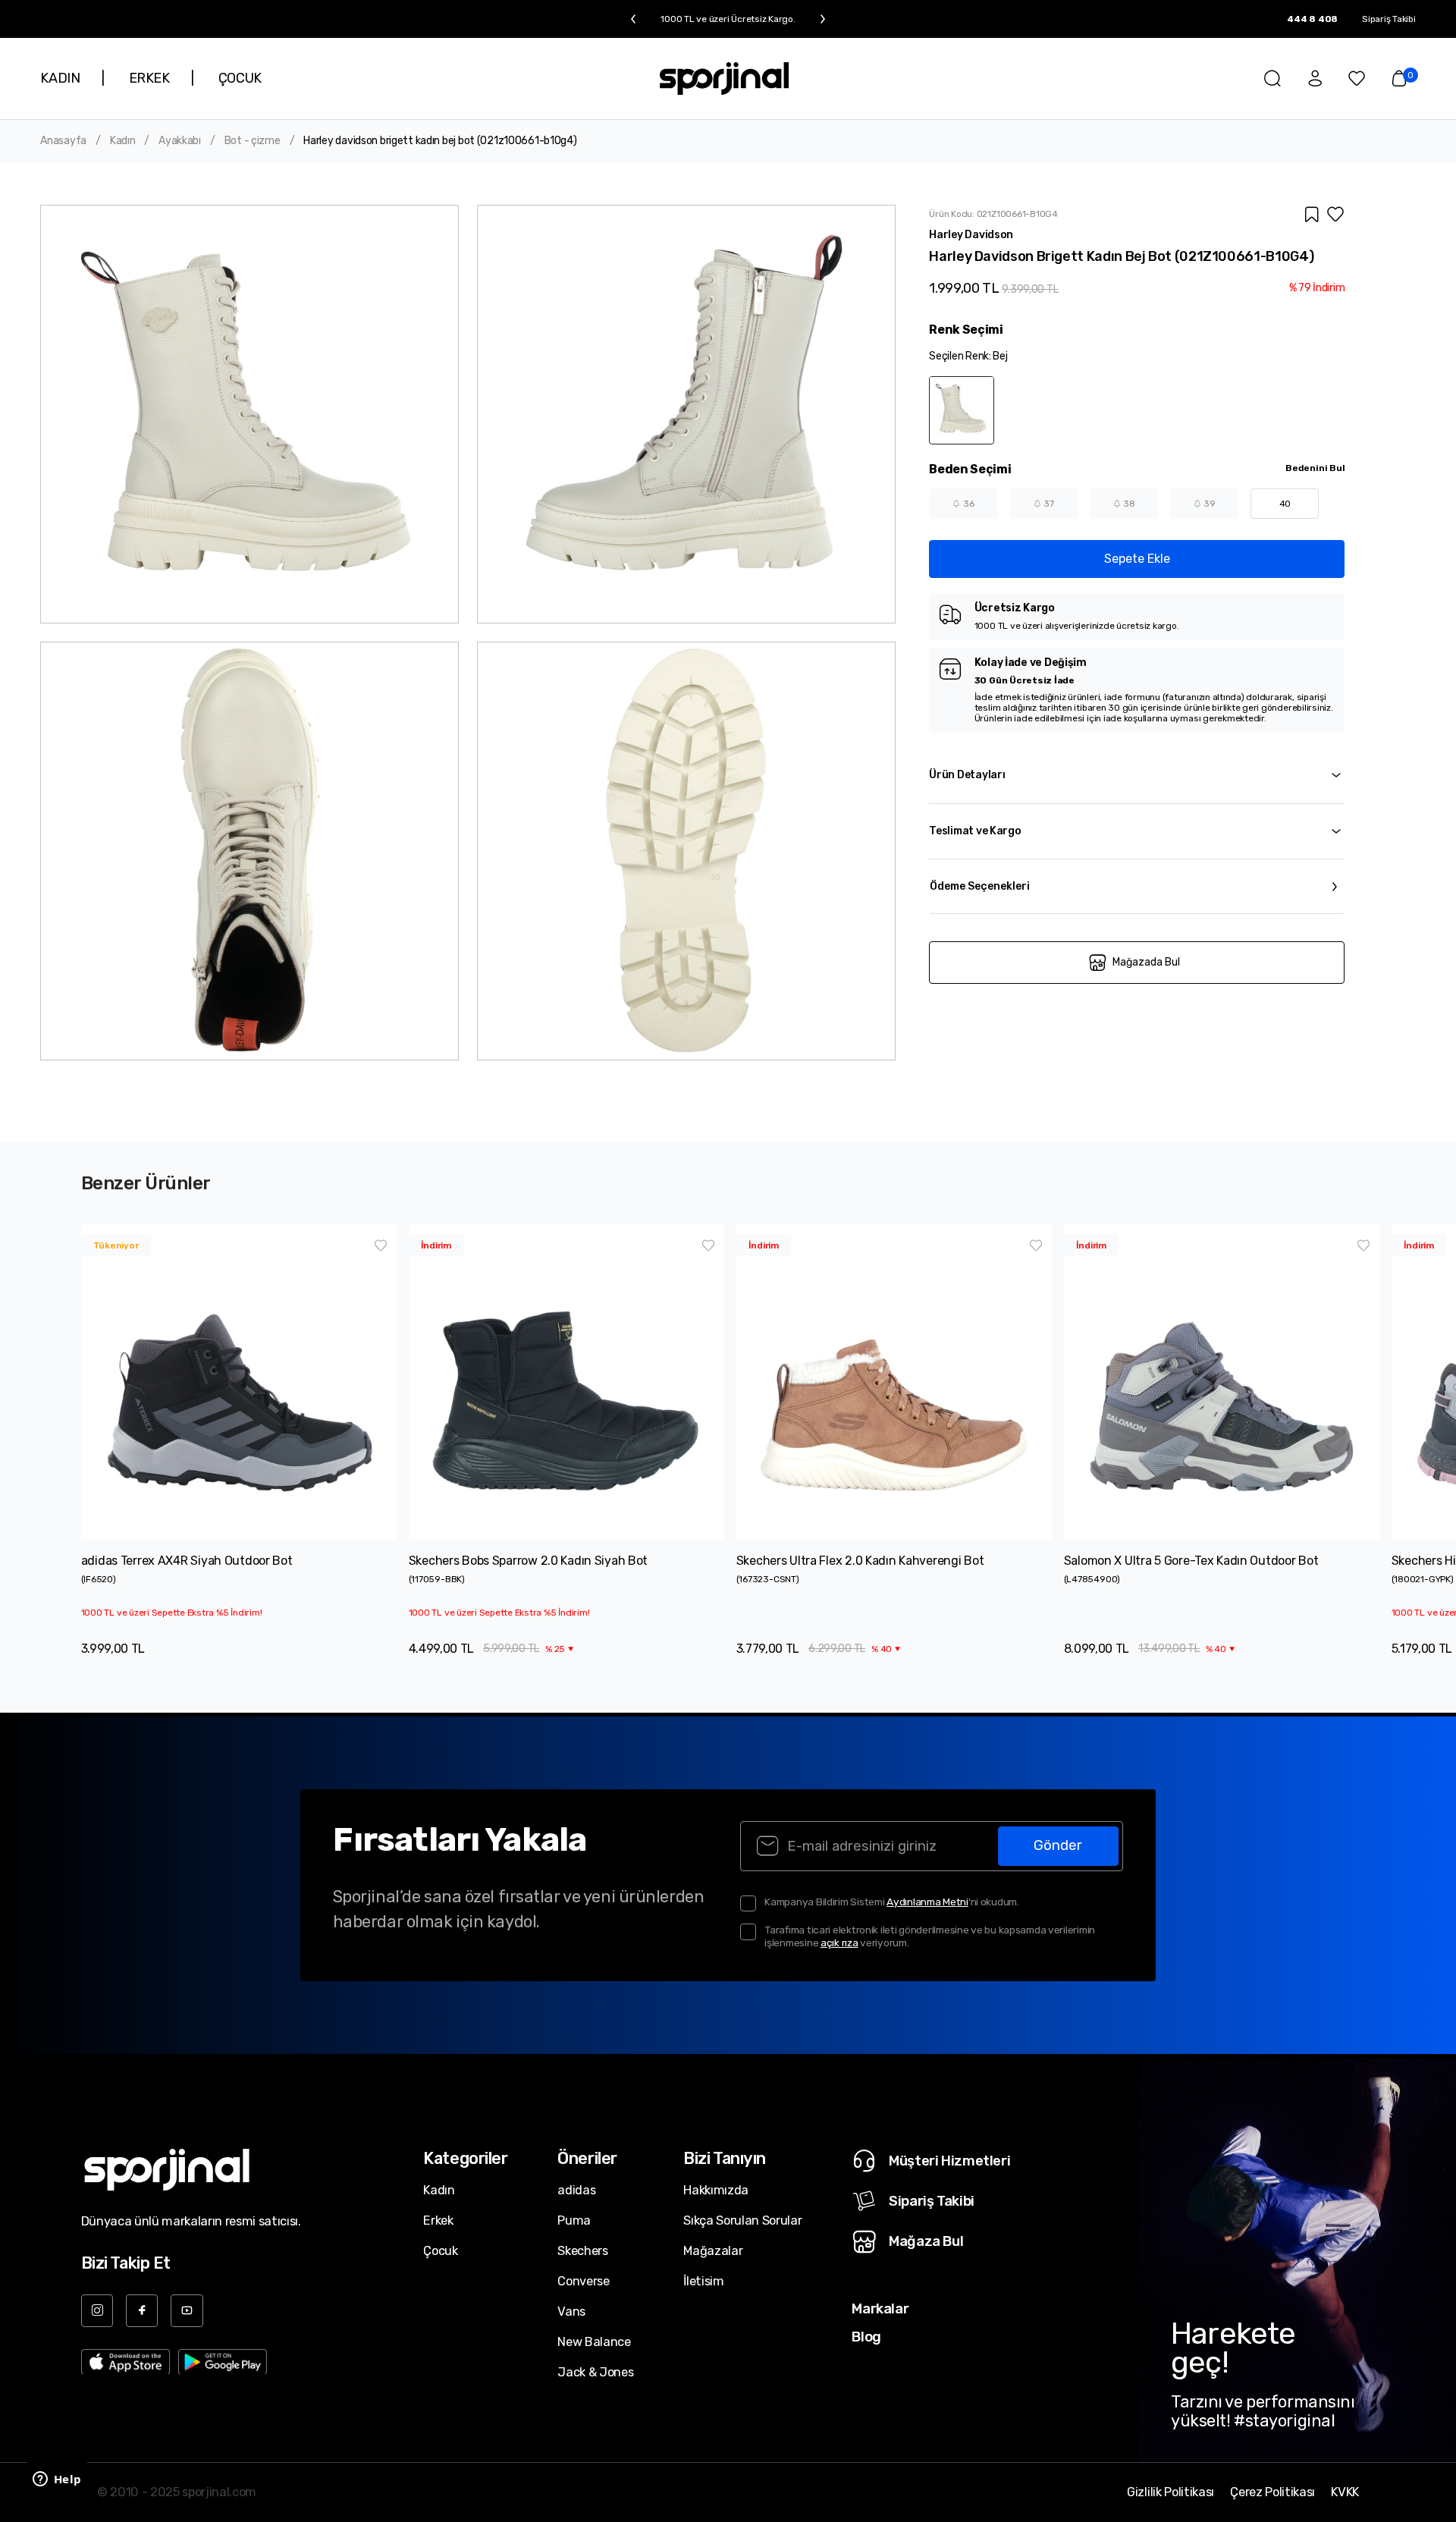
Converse (583, 2281)
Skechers (582, 2251)
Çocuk (440, 2251)
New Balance (594, 2342)
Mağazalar (713, 2251)
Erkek (438, 2220)
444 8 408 (1312, 19)
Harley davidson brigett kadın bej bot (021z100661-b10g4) (440, 141)
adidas (576, 2190)
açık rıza (839, 1943)
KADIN (60, 78)
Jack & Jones (595, 2372)
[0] (1399, 78)
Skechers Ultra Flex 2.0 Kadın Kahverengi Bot (860, 1561)
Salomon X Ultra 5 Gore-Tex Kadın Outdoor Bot (1191, 1561)
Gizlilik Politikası (1170, 2492)
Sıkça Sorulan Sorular (742, 2220)
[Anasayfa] (724, 79)
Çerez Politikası (1272, 2492)
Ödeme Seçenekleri (980, 886)
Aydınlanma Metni (927, 1902)
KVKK (1345, 2492)
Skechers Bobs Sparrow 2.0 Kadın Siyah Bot (529, 1561)
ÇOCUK (240, 78)
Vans (571, 2312)
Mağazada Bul (1146, 962)
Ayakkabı (180, 141)
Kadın (123, 141)
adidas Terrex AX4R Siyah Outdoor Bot (187, 1561)
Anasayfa (63, 141)
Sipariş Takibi (1389, 19)
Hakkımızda (716, 2190)
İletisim (703, 2281)
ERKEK (149, 78)
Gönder (1058, 1845)
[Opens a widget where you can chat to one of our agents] (57, 2480)
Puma (574, 2220)
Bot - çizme (253, 141)
